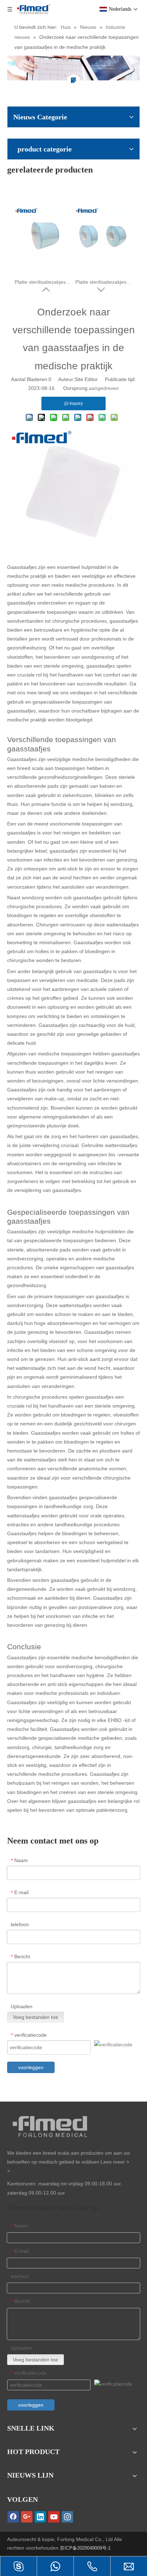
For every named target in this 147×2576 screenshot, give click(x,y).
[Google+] (27, 2517)
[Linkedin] (40, 2517)
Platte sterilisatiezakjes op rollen (104, 270)
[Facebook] (13, 2517)
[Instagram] (67, 2517)
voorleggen (31, 2067)
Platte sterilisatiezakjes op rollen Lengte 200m (43, 270)
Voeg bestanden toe (36, 2017)
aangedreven (104, 388)
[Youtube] (54, 2517)
